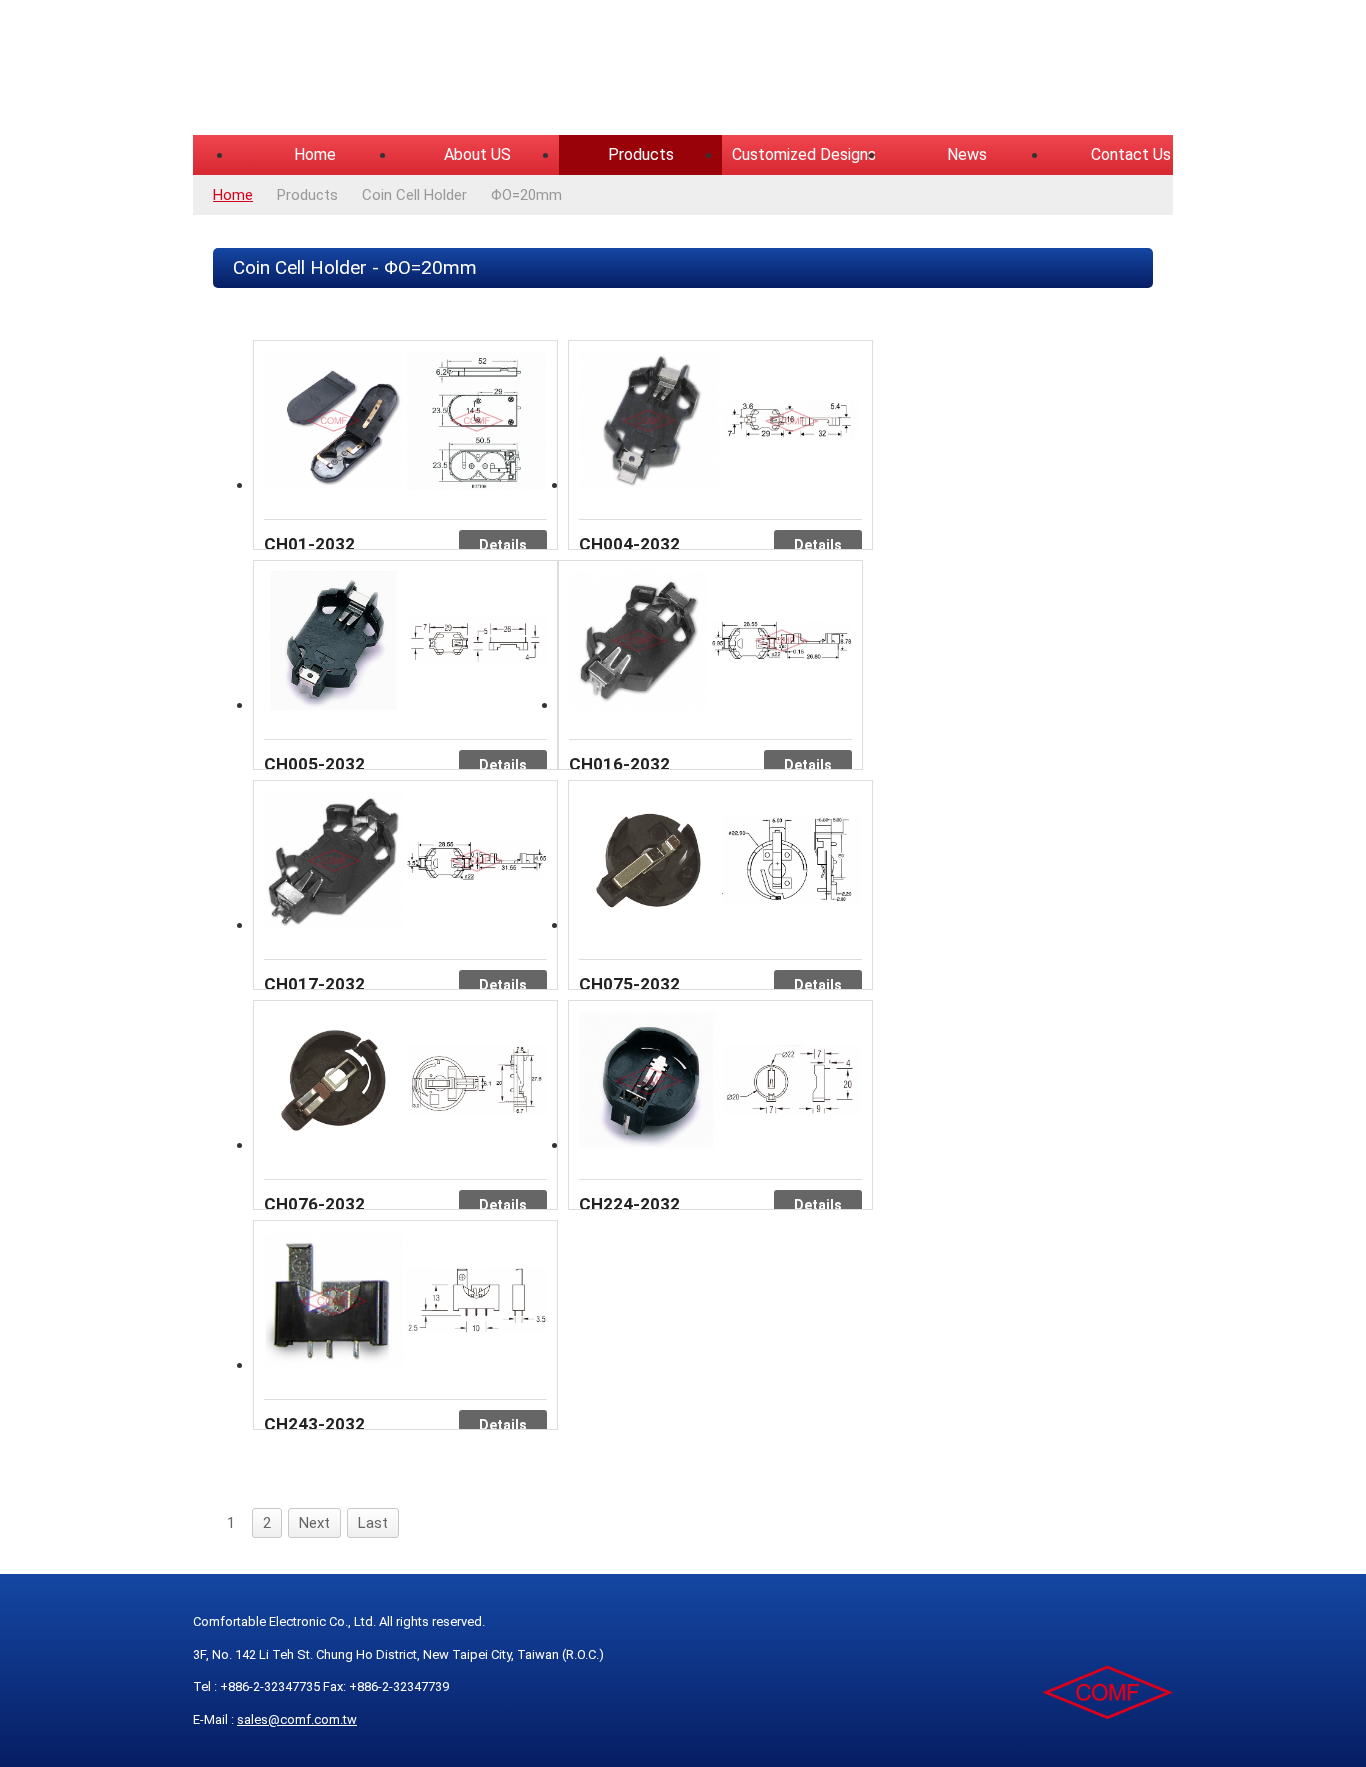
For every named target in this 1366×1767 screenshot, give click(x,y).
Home (315, 154)
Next (314, 1523)
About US (477, 154)
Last (373, 1523)
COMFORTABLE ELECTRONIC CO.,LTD (443, 70)
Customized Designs (804, 154)
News (967, 154)
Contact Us (1131, 154)
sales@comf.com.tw (297, 1719)
